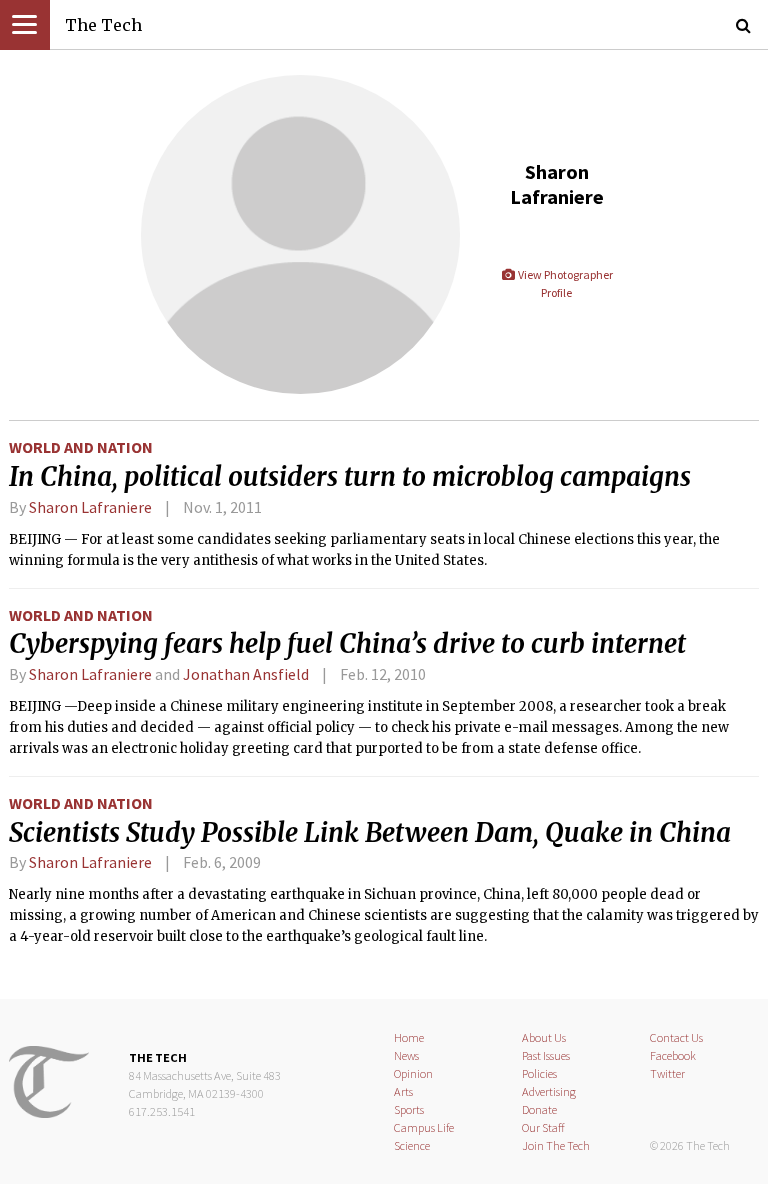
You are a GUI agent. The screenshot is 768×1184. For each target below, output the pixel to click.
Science (412, 1145)
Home (409, 1037)
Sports (409, 1109)
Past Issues (546, 1055)
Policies (539, 1073)
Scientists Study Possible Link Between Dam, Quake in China (370, 833)
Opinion (413, 1073)
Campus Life (424, 1127)
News (406, 1055)
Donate (539, 1109)
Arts (403, 1091)
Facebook (673, 1055)
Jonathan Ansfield (246, 674)
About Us (544, 1037)
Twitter (667, 1073)
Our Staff (543, 1127)
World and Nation (81, 447)
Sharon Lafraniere (90, 507)
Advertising (549, 1091)
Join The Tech (556, 1145)
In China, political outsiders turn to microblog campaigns (350, 477)
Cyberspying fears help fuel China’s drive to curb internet (347, 644)
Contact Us (676, 1037)
